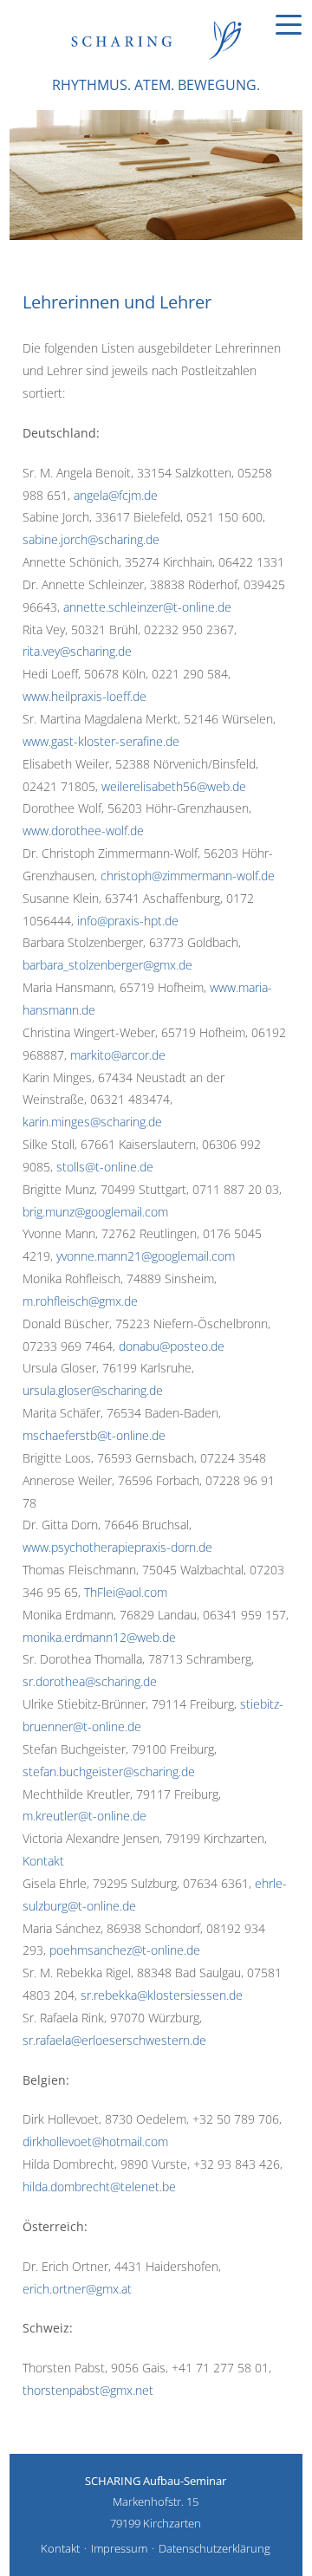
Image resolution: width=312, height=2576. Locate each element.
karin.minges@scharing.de (92, 1122)
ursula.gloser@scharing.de (93, 1390)
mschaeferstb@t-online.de (94, 1435)
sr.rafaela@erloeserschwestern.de (114, 2040)
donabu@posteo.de (172, 1346)
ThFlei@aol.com (126, 1592)
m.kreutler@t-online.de (84, 1816)
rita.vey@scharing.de (77, 651)
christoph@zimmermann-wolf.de (188, 876)
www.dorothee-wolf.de (83, 831)
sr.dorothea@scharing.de (90, 1681)
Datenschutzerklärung (214, 2548)
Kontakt (43, 1861)
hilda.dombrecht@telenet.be (99, 2187)
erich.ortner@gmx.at (77, 2289)
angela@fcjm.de (116, 495)
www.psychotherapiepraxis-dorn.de (117, 1547)
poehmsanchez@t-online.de (125, 1950)
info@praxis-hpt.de (128, 921)
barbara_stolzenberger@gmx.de (107, 965)
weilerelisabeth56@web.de (174, 786)
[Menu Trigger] (288, 24)
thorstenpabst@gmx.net (88, 2390)
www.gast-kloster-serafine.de (101, 741)
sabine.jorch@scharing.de (91, 539)
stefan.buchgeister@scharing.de (109, 1771)
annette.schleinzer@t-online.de (147, 607)
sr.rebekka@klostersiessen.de (162, 1995)
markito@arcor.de (118, 1055)
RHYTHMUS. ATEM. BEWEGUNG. (156, 85)
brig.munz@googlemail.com (95, 1212)
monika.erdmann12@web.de (99, 1637)
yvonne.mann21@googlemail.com (146, 1256)
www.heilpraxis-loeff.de (84, 696)
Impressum (119, 2548)
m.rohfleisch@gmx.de (80, 1301)
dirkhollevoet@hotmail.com (95, 2141)
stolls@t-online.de (105, 1167)
